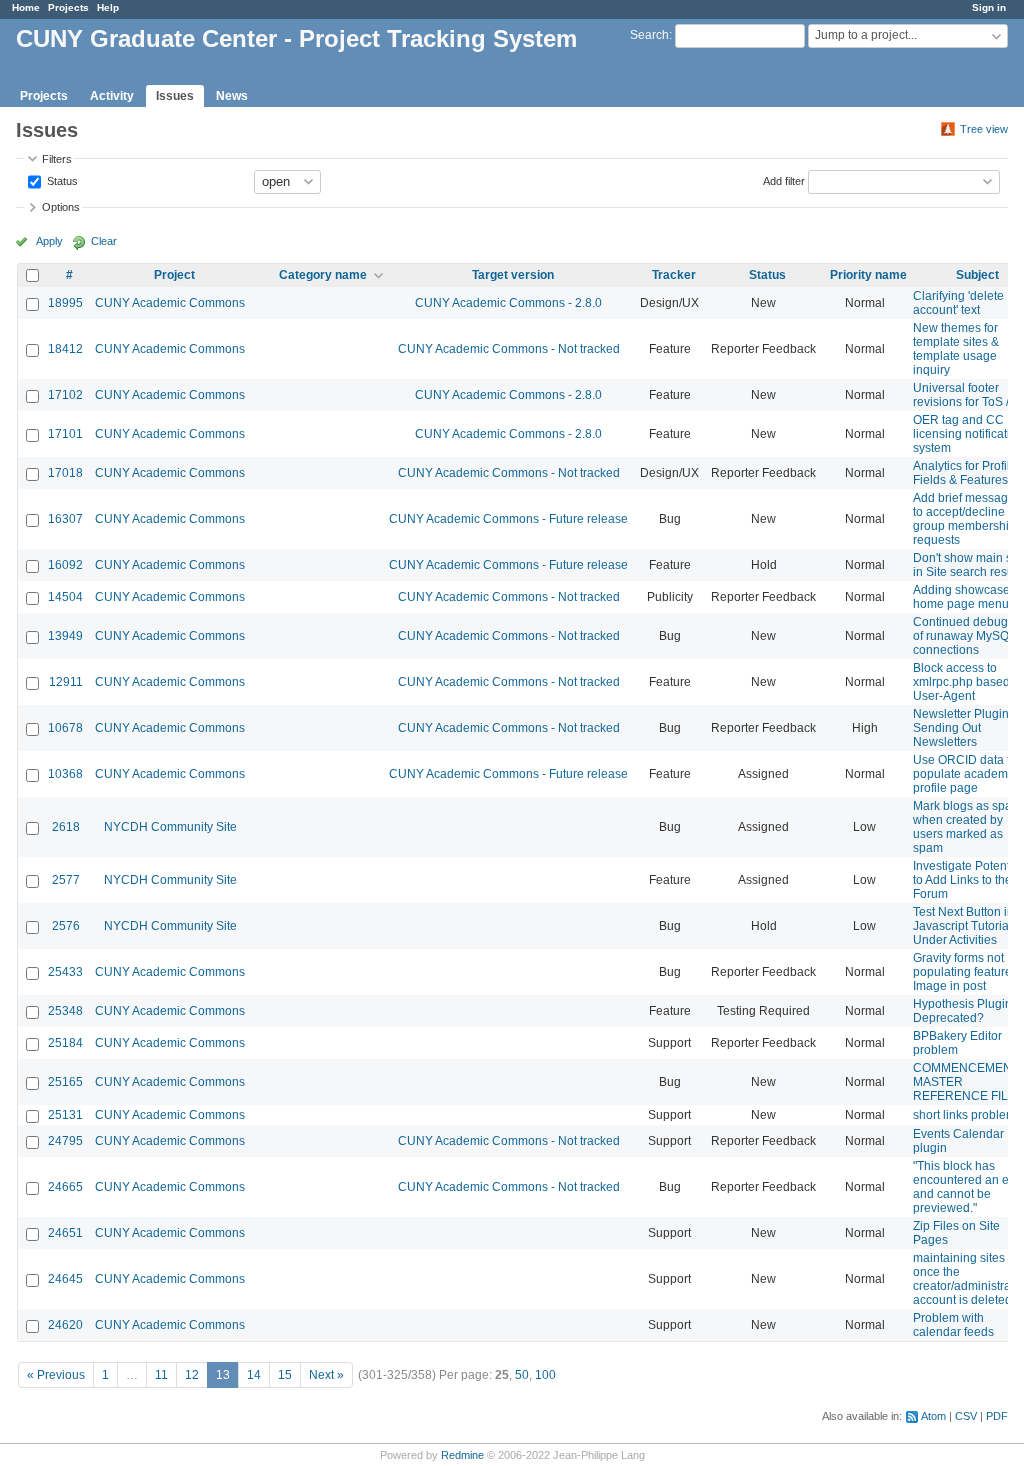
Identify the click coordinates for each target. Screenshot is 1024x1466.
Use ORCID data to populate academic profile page (965, 774)
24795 (65, 1141)
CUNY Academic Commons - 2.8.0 (508, 303)
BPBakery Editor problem (957, 1043)
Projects (68, 7)
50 (522, 1375)
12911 (66, 682)
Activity (112, 96)
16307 (65, 519)
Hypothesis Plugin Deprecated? (962, 1011)
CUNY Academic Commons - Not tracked (509, 349)
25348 (65, 1011)
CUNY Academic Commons (170, 303)
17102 (65, 395)
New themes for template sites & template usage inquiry (956, 349)
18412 (65, 349)
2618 (66, 827)
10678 (65, 728)
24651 (65, 1233)
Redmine (462, 1455)
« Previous (56, 1375)
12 (192, 1375)
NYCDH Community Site (170, 827)
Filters (57, 159)
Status (61, 180)
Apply (49, 241)
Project (174, 275)
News (232, 96)
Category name (323, 275)
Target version (513, 275)
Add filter (784, 180)
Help (108, 7)
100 (545, 1375)
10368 (65, 774)
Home (26, 7)
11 (161, 1375)
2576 (66, 926)
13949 (65, 636)
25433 (65, 972)
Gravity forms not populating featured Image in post (966, 972)
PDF (997, 1416)
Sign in (989, 7)
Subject (977, 275)
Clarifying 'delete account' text (958, 303)
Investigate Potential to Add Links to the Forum (968, 880)
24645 (65, 1279)
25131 (65, 1115)
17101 (65, 434)
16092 (65, 565)
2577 (66, 880)
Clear (104, 241)
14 (254, 1375)
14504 (65, 597)
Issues (175, 96)
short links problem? (968, 1115)
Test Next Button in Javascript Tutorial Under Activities (963, 926)
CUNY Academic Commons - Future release (508, 519)
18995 (65, 303)
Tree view (984, 129)
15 (285, 1375)
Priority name (868, 275)
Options (61, 207)
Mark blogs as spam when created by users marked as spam (967, 827)
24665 (65, 1187)
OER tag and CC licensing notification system (968, 434)
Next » (326, 1375)
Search (649, 35)
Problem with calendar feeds (953, 1325)
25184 (65, 1043)
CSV (966, 1416)
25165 (65, 1082)
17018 (65, 473)
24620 (65, 1325)
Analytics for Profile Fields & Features (965, 473)
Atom (933, 1416)
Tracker (674, 275)
